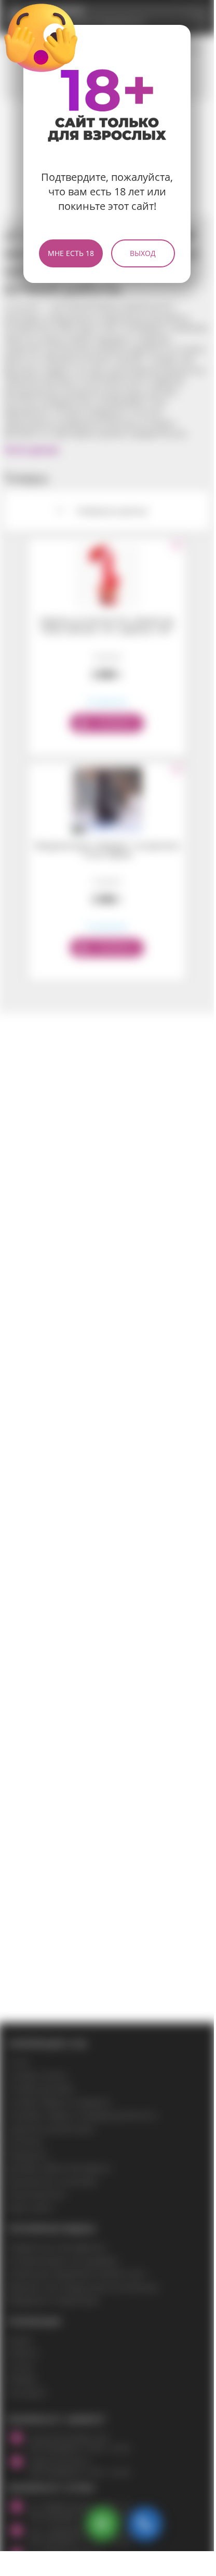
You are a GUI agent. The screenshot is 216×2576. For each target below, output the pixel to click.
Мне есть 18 (71, 253)
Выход (143, 253)
